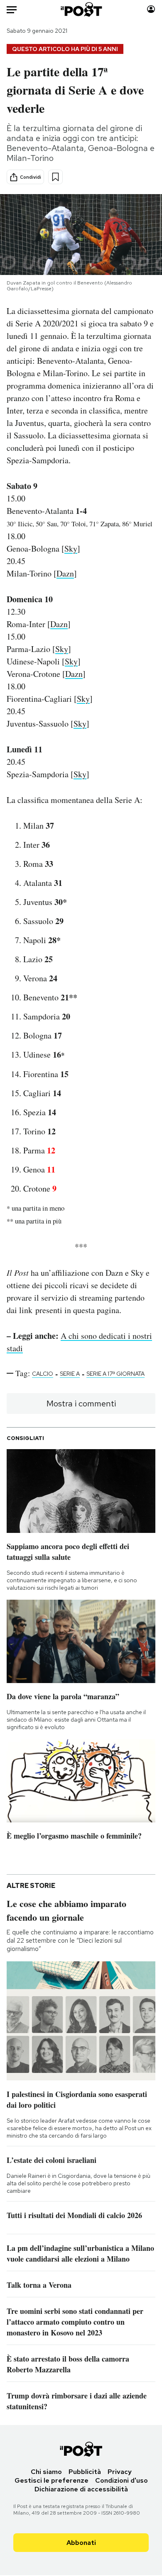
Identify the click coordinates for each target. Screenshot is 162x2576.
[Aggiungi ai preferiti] (55, 177)
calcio (43, 1374)
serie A (70, 1374)
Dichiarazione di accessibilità (81, 2489)
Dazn (65, 573)
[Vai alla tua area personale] (151, 9)
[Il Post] (81, 9)
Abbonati (81, 2543)
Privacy (120, 2472)
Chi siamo (46, 2472)
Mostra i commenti (81, 1404)
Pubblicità (85, 2472)
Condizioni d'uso (121, 2480)
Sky (71, 549)
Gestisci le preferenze (52, 2480)
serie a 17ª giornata (115, 1374)
